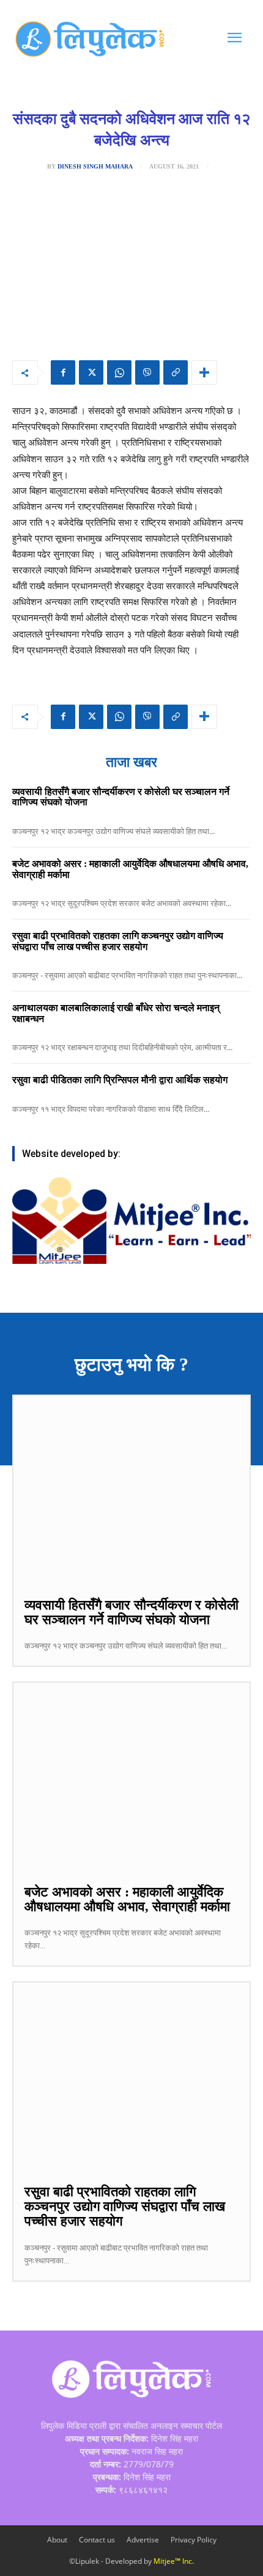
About (57, 2540)
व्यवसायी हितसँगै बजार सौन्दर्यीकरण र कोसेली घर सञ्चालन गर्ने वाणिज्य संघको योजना (131, 1612)
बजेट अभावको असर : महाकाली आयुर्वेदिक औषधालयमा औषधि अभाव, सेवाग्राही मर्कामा (127, 1899)
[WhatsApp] (119, 372)
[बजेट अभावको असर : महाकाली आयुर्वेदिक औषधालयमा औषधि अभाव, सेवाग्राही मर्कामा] (131, 1777)
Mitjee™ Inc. (174, 2561)
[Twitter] (91, 372)
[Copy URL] (176, 372)
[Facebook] (63, 372)
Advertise (143, 2540)
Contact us (97, 2540)
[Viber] (147, 372)
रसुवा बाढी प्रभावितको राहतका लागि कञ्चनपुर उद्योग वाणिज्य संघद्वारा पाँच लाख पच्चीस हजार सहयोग (118, 941)
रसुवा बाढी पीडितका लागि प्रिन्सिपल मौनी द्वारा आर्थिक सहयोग (120, 1080)
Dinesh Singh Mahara (95, 167)
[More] (204, 372)
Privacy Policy (194, 2540)
